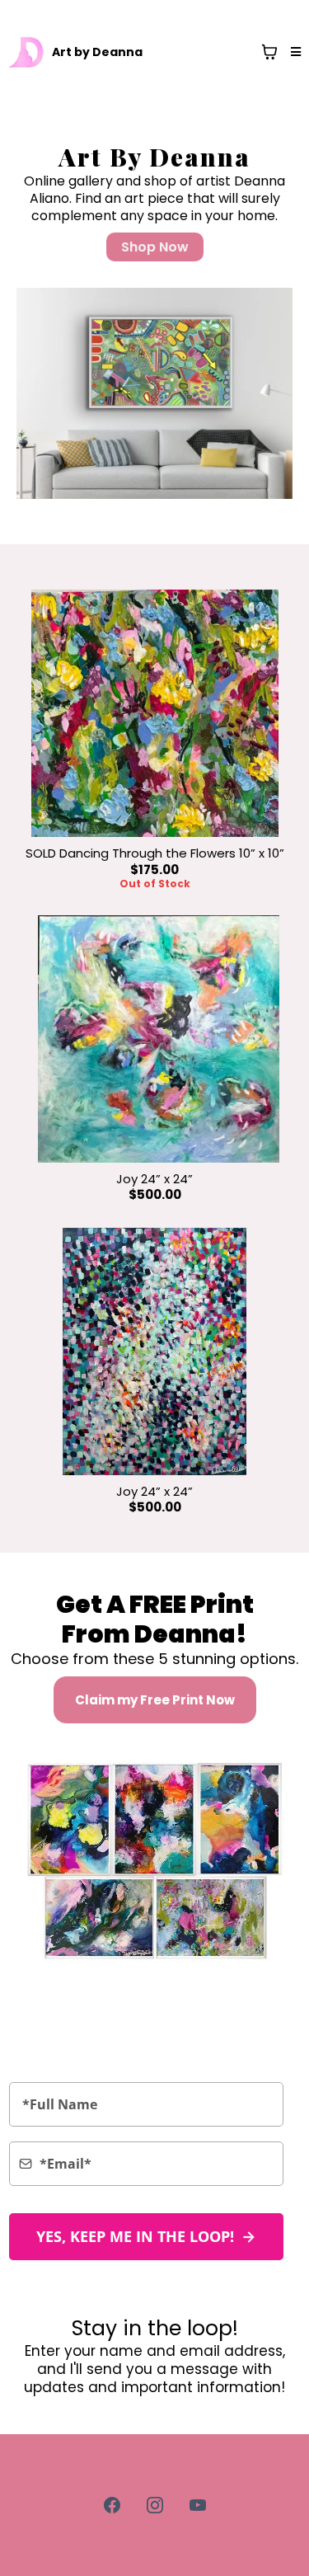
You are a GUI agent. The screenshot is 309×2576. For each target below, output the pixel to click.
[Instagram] (155, 2505)
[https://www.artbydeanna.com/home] (27, 52)
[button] (293, 52)
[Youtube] (198, 2505)
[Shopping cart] (269, 52)
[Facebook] (112, 2505)
